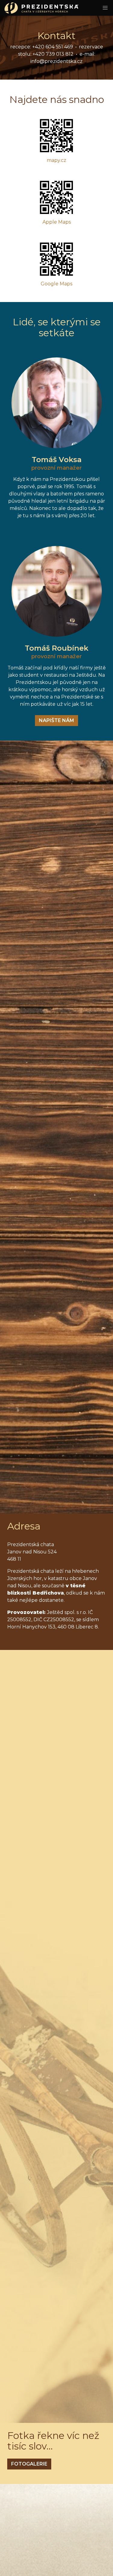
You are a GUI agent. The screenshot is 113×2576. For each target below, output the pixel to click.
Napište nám (56, 720)
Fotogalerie (29, 2464)
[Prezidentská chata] (39, 8)
